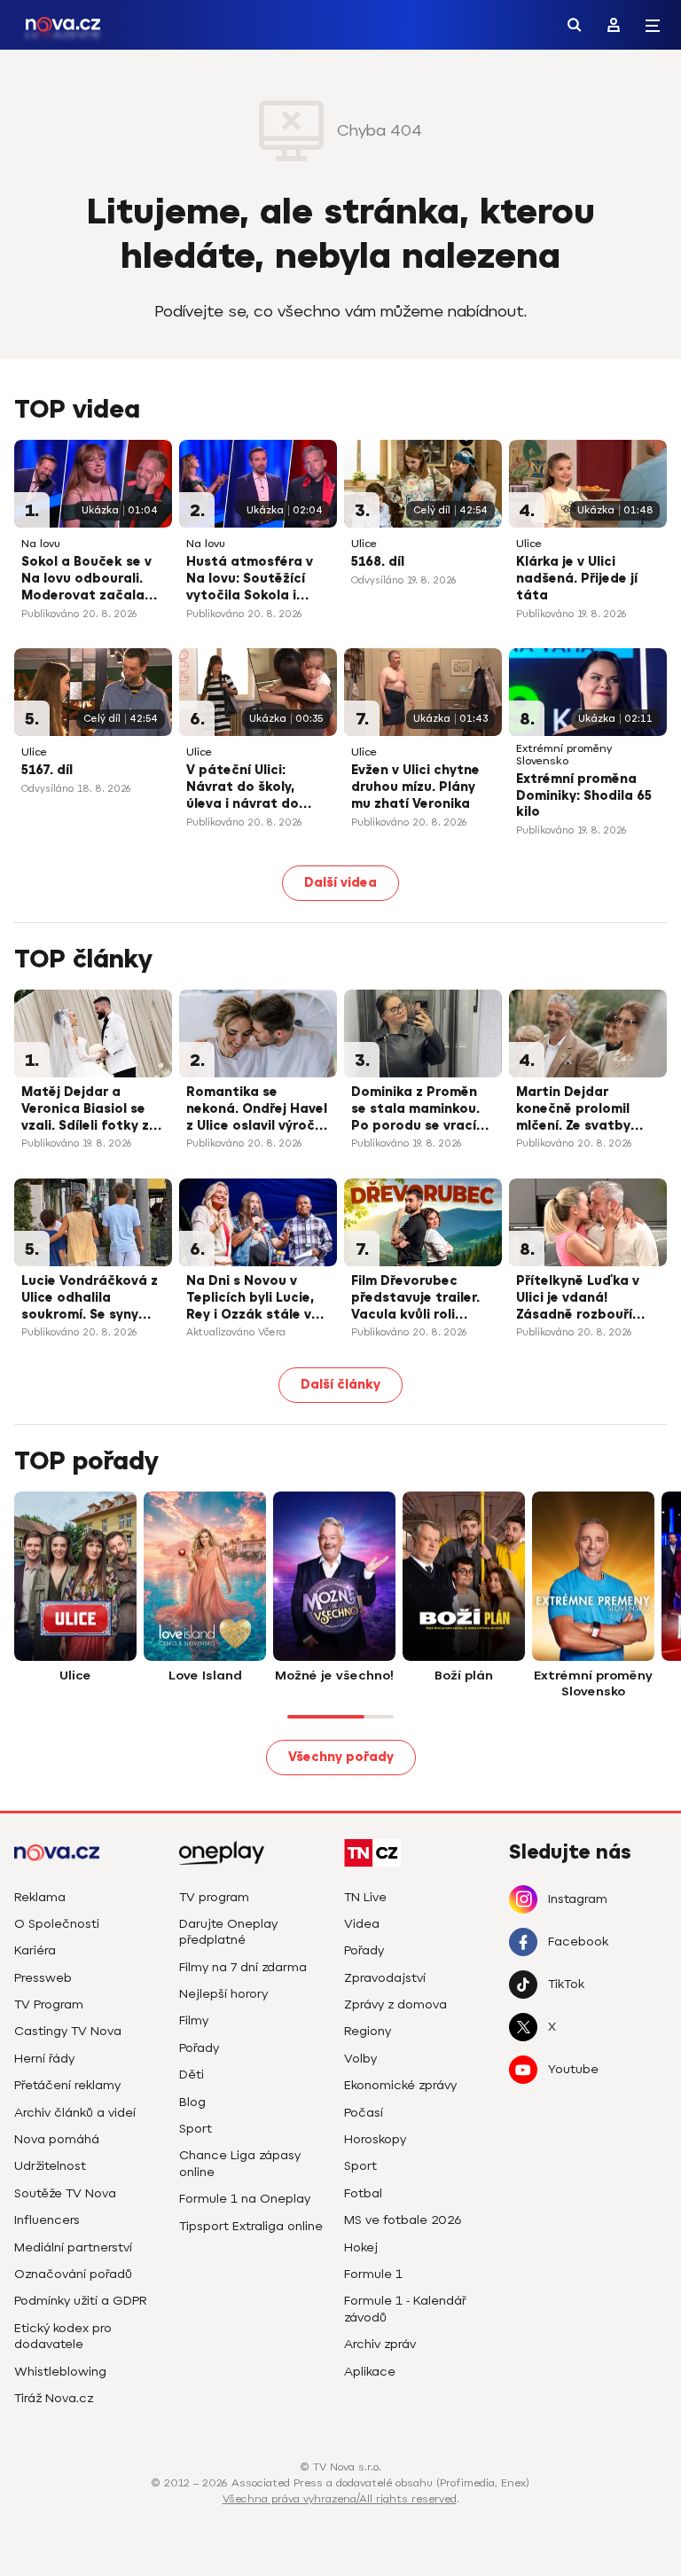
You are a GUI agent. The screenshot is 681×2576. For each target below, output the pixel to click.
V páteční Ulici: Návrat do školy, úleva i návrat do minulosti (243, 788)
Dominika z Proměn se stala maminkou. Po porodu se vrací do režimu (415, 1110)
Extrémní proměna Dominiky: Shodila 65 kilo (584, 796)
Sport (196, 2129)
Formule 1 (373, 2274)
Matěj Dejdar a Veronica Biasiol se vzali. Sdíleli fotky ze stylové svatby (89, 1110)
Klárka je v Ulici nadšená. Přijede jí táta (577, 579)
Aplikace (370, 2372)
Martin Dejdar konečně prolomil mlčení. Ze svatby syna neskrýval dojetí (587, 1110)
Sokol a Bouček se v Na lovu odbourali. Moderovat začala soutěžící (86, 580)
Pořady (199, 2048)
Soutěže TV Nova (65, 2193)
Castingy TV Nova (68, 2031)
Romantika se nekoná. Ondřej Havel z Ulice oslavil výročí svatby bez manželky (257, 1110)
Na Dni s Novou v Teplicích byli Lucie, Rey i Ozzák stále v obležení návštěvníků (256, 1299)
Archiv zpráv (380, 2344)
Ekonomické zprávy (400, 2085)
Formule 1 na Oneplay (245, 2199)
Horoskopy (375, 2139)
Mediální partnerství (73, 2247)
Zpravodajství (385, 1978)
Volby (360, 2059)
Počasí (364, 2113)
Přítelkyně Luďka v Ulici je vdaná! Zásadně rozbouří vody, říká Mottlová (581, 1299)
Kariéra (35, 1950)
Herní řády (44, 2059)
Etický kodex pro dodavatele (63, 2336)
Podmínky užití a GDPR (81, 2301)
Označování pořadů (73, 2274)
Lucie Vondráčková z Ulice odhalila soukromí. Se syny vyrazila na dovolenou (90, 1299)
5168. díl (378, 562)
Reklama (40, 1897)
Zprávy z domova (395, 2004)
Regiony (368, 2031)
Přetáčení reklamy (67, 2085)
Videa (362, 1924)
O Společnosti (57, 1924)
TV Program (49, 2004)
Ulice (364, 544)
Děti (192, 2075)
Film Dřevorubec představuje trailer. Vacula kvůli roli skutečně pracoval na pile (415, 1299)
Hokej (361, 2247)
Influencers (47, 2220)
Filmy (194, 2020)
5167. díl (47, 770)
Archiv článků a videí (75, 2113)
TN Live (365, 1897)
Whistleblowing (60, 2372)
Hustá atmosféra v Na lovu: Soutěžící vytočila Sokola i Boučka (250, 580)
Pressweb (43, 1978)
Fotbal (363, 2193)
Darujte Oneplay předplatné (228, 1932)
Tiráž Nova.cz (54, 2398)
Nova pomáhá (57, 2139)
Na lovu (41, 544)
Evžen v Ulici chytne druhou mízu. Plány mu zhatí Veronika (415, 787)
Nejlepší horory (223, 1994)
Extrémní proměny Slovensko (564, 755)
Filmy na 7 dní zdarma (243, 1967)
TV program (214, 1897)
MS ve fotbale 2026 (403, 2220)
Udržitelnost (50, 2166)
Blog (192, 2102)
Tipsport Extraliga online (251, 2226)
